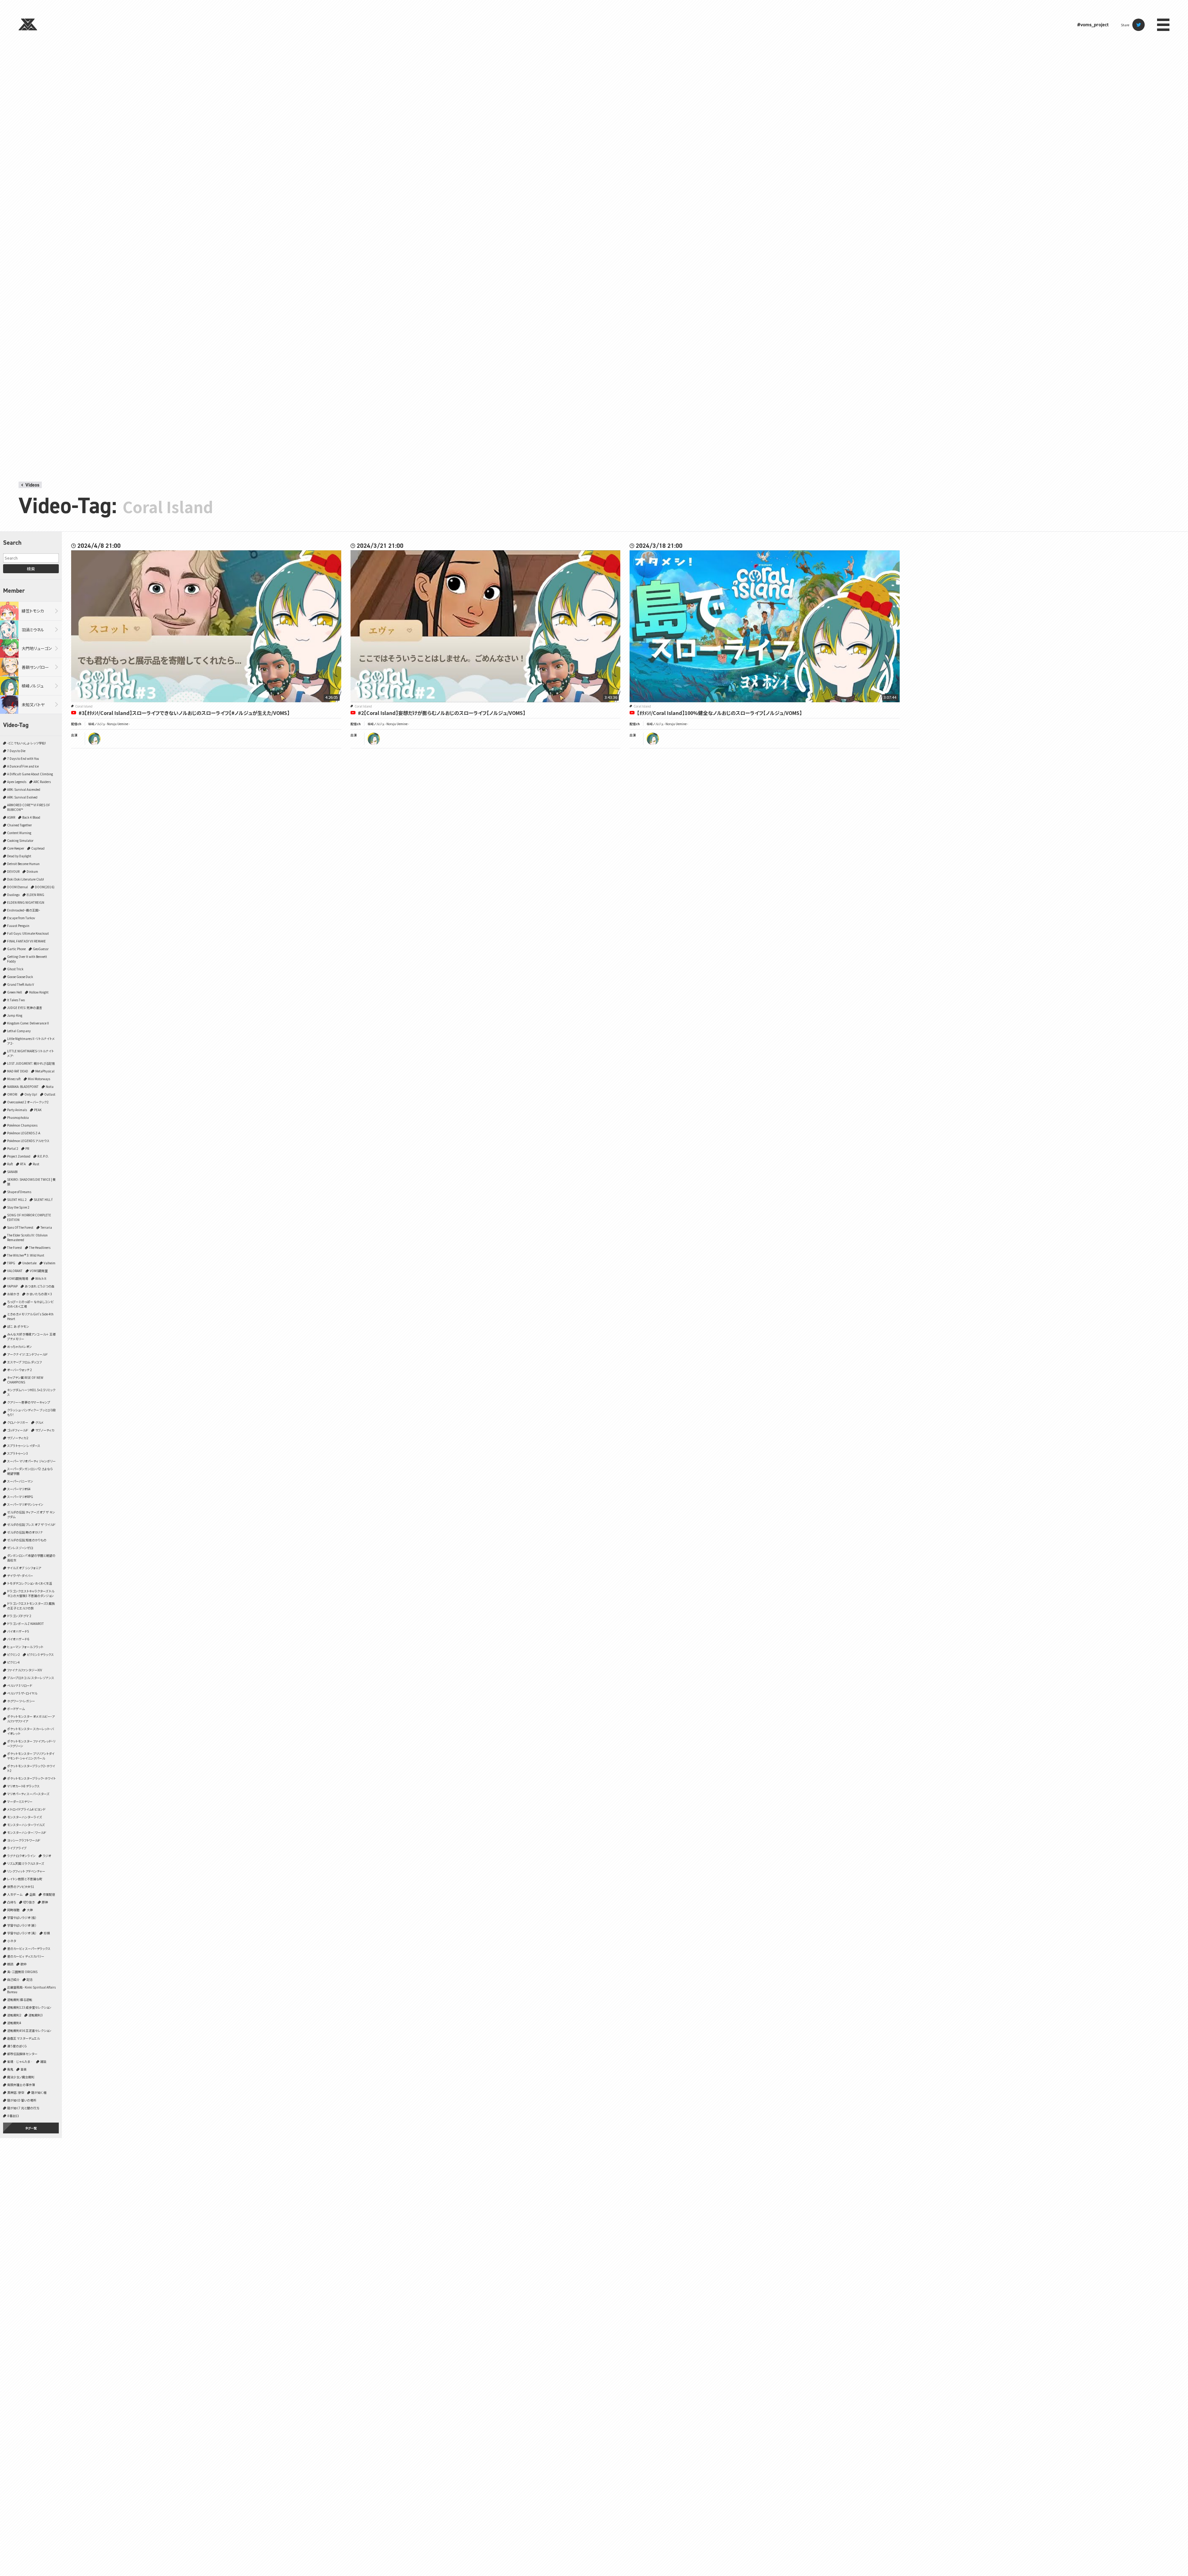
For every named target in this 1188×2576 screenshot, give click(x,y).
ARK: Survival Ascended (24, 789)
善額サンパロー (35, 667)
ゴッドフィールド (18, 1430)
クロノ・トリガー (18, 1422)
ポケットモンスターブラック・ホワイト (31, 1778)
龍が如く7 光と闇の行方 (23, 2108)
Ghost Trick (15, 969)
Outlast (50, 1094)
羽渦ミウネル (33, 630)
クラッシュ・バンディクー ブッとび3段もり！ (31, 1412)
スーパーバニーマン (20, 1481)
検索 (31, 569)
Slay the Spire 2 (18, 1207)
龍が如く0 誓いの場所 (22, 2100)
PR (27, 1148)
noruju (94, 739)
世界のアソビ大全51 (21, 1887)
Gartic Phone (16, 949)
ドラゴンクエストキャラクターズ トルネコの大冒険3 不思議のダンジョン (31, 1593)
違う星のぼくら (17, 2046)
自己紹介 (13, 1979)
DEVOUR (13, 871)
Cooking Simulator (20, 840)
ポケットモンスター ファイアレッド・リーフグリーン (31, 1743)
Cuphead (38, 848)
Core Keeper (16, 848)
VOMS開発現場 (18, 1278)
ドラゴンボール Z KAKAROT (26, 1624)
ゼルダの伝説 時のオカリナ (25, 1532)
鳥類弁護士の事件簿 (21, 2085)
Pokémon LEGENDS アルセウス (28, 1141)
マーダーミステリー (20, 1801)
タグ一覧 (31, 2128)
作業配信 (49, 1894)
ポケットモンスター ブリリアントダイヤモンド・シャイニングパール (31, 1756)
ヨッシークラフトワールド (24, 1840)
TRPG (11, 1263)
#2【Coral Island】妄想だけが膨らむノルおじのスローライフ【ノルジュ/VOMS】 (442, 713)
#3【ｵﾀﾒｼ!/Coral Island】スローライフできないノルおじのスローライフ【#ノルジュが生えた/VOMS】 (184, 713)
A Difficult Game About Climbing (30, 774)
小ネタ (12, 1941)
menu (1163, 25)
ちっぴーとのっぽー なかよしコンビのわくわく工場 (30, 1304)
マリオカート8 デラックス (23, 1786)
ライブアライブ (17, 1848)
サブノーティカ (45, 1430)
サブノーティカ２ (18, 1438)
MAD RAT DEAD (18, 1071)
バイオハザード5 (18, 1631)
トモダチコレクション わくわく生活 (30, 1583)
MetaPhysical (45, 1071)
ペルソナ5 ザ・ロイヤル (22, 1693)
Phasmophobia (18, 1117)
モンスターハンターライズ (24, 1817)
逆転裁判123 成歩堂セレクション (29, 2007)
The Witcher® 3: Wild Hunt (26, 1255)
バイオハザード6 (18, 1639)
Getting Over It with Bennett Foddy (27, 959)
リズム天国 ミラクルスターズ (26, 1863)
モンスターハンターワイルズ (26, 1825)
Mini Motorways (39, 1079)
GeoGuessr (41, 949)
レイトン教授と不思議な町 (25, 1879)
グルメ (39, 1422)
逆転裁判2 (14, 2015)
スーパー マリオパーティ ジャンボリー (31, 1461)
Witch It (41, 1278)
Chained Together (19, 825)
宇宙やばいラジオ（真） (22, 1933)
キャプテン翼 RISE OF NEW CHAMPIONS (25, 1380)
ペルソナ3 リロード (20, 1685)
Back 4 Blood (31, 817)
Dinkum (32, 871)
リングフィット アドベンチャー (26, 1871)
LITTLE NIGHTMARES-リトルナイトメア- (30, 1053)
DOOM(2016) (45, 887)
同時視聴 (13, 1910)
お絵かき (13, 1294)
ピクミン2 (13, 1654)
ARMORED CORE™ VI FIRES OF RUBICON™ (29, 807)
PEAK (38, 1110)
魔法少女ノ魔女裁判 (21, 2077)
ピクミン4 (13, 1662)
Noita (50, 1087)
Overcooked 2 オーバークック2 (28, 1102)
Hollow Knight (39, 992)
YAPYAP (12, 1286)
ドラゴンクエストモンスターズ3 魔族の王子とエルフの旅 (31, 1606)
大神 (30, 1910)
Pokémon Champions (22, 1125)
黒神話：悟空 (16, 2092)
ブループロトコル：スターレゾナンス (31, 1678)
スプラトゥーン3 (17, 1453)
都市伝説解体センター (22, 2054)
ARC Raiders (42, 782)
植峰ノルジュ (33, 686)
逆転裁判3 (36, 2015)
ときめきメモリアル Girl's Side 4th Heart (30, 1316)
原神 (45, 1902)
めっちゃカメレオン (19, 1346)
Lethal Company (19, 1031)
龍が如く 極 (39, 2092)
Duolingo (13, 895)
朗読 (10, 1964)
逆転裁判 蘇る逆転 (20, 2000)
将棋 (47, 1933)
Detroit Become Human (23, 864)
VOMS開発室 (39, 1271)
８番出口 (13, 2116)
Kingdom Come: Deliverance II (28, 1023)
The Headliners (40, 1247)
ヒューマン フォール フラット (25, 1647)
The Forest (15, 1247)
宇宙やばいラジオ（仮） (22, 1918)
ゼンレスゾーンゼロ (20, 1548)
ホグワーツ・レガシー (21, 1701)
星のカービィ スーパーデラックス (29, 1948)
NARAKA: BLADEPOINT (23, 1087)
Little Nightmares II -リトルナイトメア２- (31, 1041)
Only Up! (31, 1094)
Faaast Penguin (18, 926)
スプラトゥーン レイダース (24, 1446)
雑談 (43, 2061)
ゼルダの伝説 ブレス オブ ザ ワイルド (31, 1524)
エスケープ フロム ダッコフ (24, 1362)
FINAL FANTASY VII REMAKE (26, 941)
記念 (30, 1979)
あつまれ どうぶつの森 (40, 1286)
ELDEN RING (35, 895)
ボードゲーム (16, 1709)
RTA (23, 1164)
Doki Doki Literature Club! (26, 879)
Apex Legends (17, 782)
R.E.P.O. (43, 1156)
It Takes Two (16, 1000)
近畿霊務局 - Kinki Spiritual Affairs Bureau (31, 1989)
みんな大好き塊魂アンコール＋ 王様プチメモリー (31, 1336)
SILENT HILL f (43, 1199)
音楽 (24, 2069)
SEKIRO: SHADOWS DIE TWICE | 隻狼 (31, 1182)
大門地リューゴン (37, 648)
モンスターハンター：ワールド (27, 1832)
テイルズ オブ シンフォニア (24, 1568)
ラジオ (47, 1856)
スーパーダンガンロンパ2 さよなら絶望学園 (30, 1471)
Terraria (46, 1227)
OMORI (12, 1094)
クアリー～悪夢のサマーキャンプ (29, 1402)
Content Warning (19, 833)
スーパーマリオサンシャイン (25, 1504)
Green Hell (15, 992)
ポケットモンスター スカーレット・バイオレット (30, 1731)
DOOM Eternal (17, 887)
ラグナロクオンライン (21, 1856)
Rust (36, 1164)
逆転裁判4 (14, 2023)
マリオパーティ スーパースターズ (28, 1794)
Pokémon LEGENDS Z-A (24, 1133)
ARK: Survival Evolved (22, 797)
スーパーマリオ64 (19, 1489)
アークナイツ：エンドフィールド (27, 1354)
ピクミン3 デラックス (40, 1654)
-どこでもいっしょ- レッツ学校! (26, 743)
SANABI (12, 1172)
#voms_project (1093, 25)
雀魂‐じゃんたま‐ (20, 2061)
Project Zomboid (19, 1156)
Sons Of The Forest (20, 1227)
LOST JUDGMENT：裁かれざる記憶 (31, 1063)
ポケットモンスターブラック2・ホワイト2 (31, 1768)
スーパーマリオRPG (20, 1497)
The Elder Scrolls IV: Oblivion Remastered (27, 1237)
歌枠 (24, 1964)
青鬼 (10, 2069)
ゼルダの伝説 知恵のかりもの (27, 1540)
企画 (32, 1894)
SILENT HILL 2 (17, 1199)
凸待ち (12, 1902)
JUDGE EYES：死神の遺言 (25, 1008)
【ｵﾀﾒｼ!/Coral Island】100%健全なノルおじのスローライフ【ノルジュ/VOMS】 (719, 713)
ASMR (11, 817)
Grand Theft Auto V (21, 984)
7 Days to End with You (23, 758)
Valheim (49, 1263)
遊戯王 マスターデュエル (23, 2038)
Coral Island (84, 706)
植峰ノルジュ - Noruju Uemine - (109, 724)
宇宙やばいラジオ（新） (22, 1925)
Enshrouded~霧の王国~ (24, 910)
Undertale (29, 1263)
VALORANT (15, 1271)
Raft (10, 1164)
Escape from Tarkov (21, 918)
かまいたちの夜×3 (39, 1294)
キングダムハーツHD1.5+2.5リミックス (31, 1392)
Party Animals (17, 1110)
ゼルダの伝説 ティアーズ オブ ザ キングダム (31, 1514)
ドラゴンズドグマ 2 (19, 1616)
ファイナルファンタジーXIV (25, 1670)
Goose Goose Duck (20, 977)
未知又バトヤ (33, 705)
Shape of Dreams (19, 1192)
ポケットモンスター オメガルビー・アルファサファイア (31, 1719)
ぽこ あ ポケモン (18, 1326)
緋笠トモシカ (33, 611)
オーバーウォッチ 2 (19, 1370)
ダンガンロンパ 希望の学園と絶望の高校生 (31, 1558)
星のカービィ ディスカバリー (26, 1956)
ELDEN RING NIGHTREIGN (26, 902)
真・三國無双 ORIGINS (22, 1972)
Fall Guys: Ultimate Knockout (28, 933)
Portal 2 (13, 1148)
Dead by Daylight (19, 856)
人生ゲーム (15, 1894)
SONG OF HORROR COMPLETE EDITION (29, 1217)
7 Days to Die (16, 751)
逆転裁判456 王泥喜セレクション (29, 2030)
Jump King (15, 1015)
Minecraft (14, 1079)
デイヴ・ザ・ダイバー (20, 1576)
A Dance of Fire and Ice (23, 766)
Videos (32, 485)
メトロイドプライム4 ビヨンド (26, 1809)
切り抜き (29, 1902)
